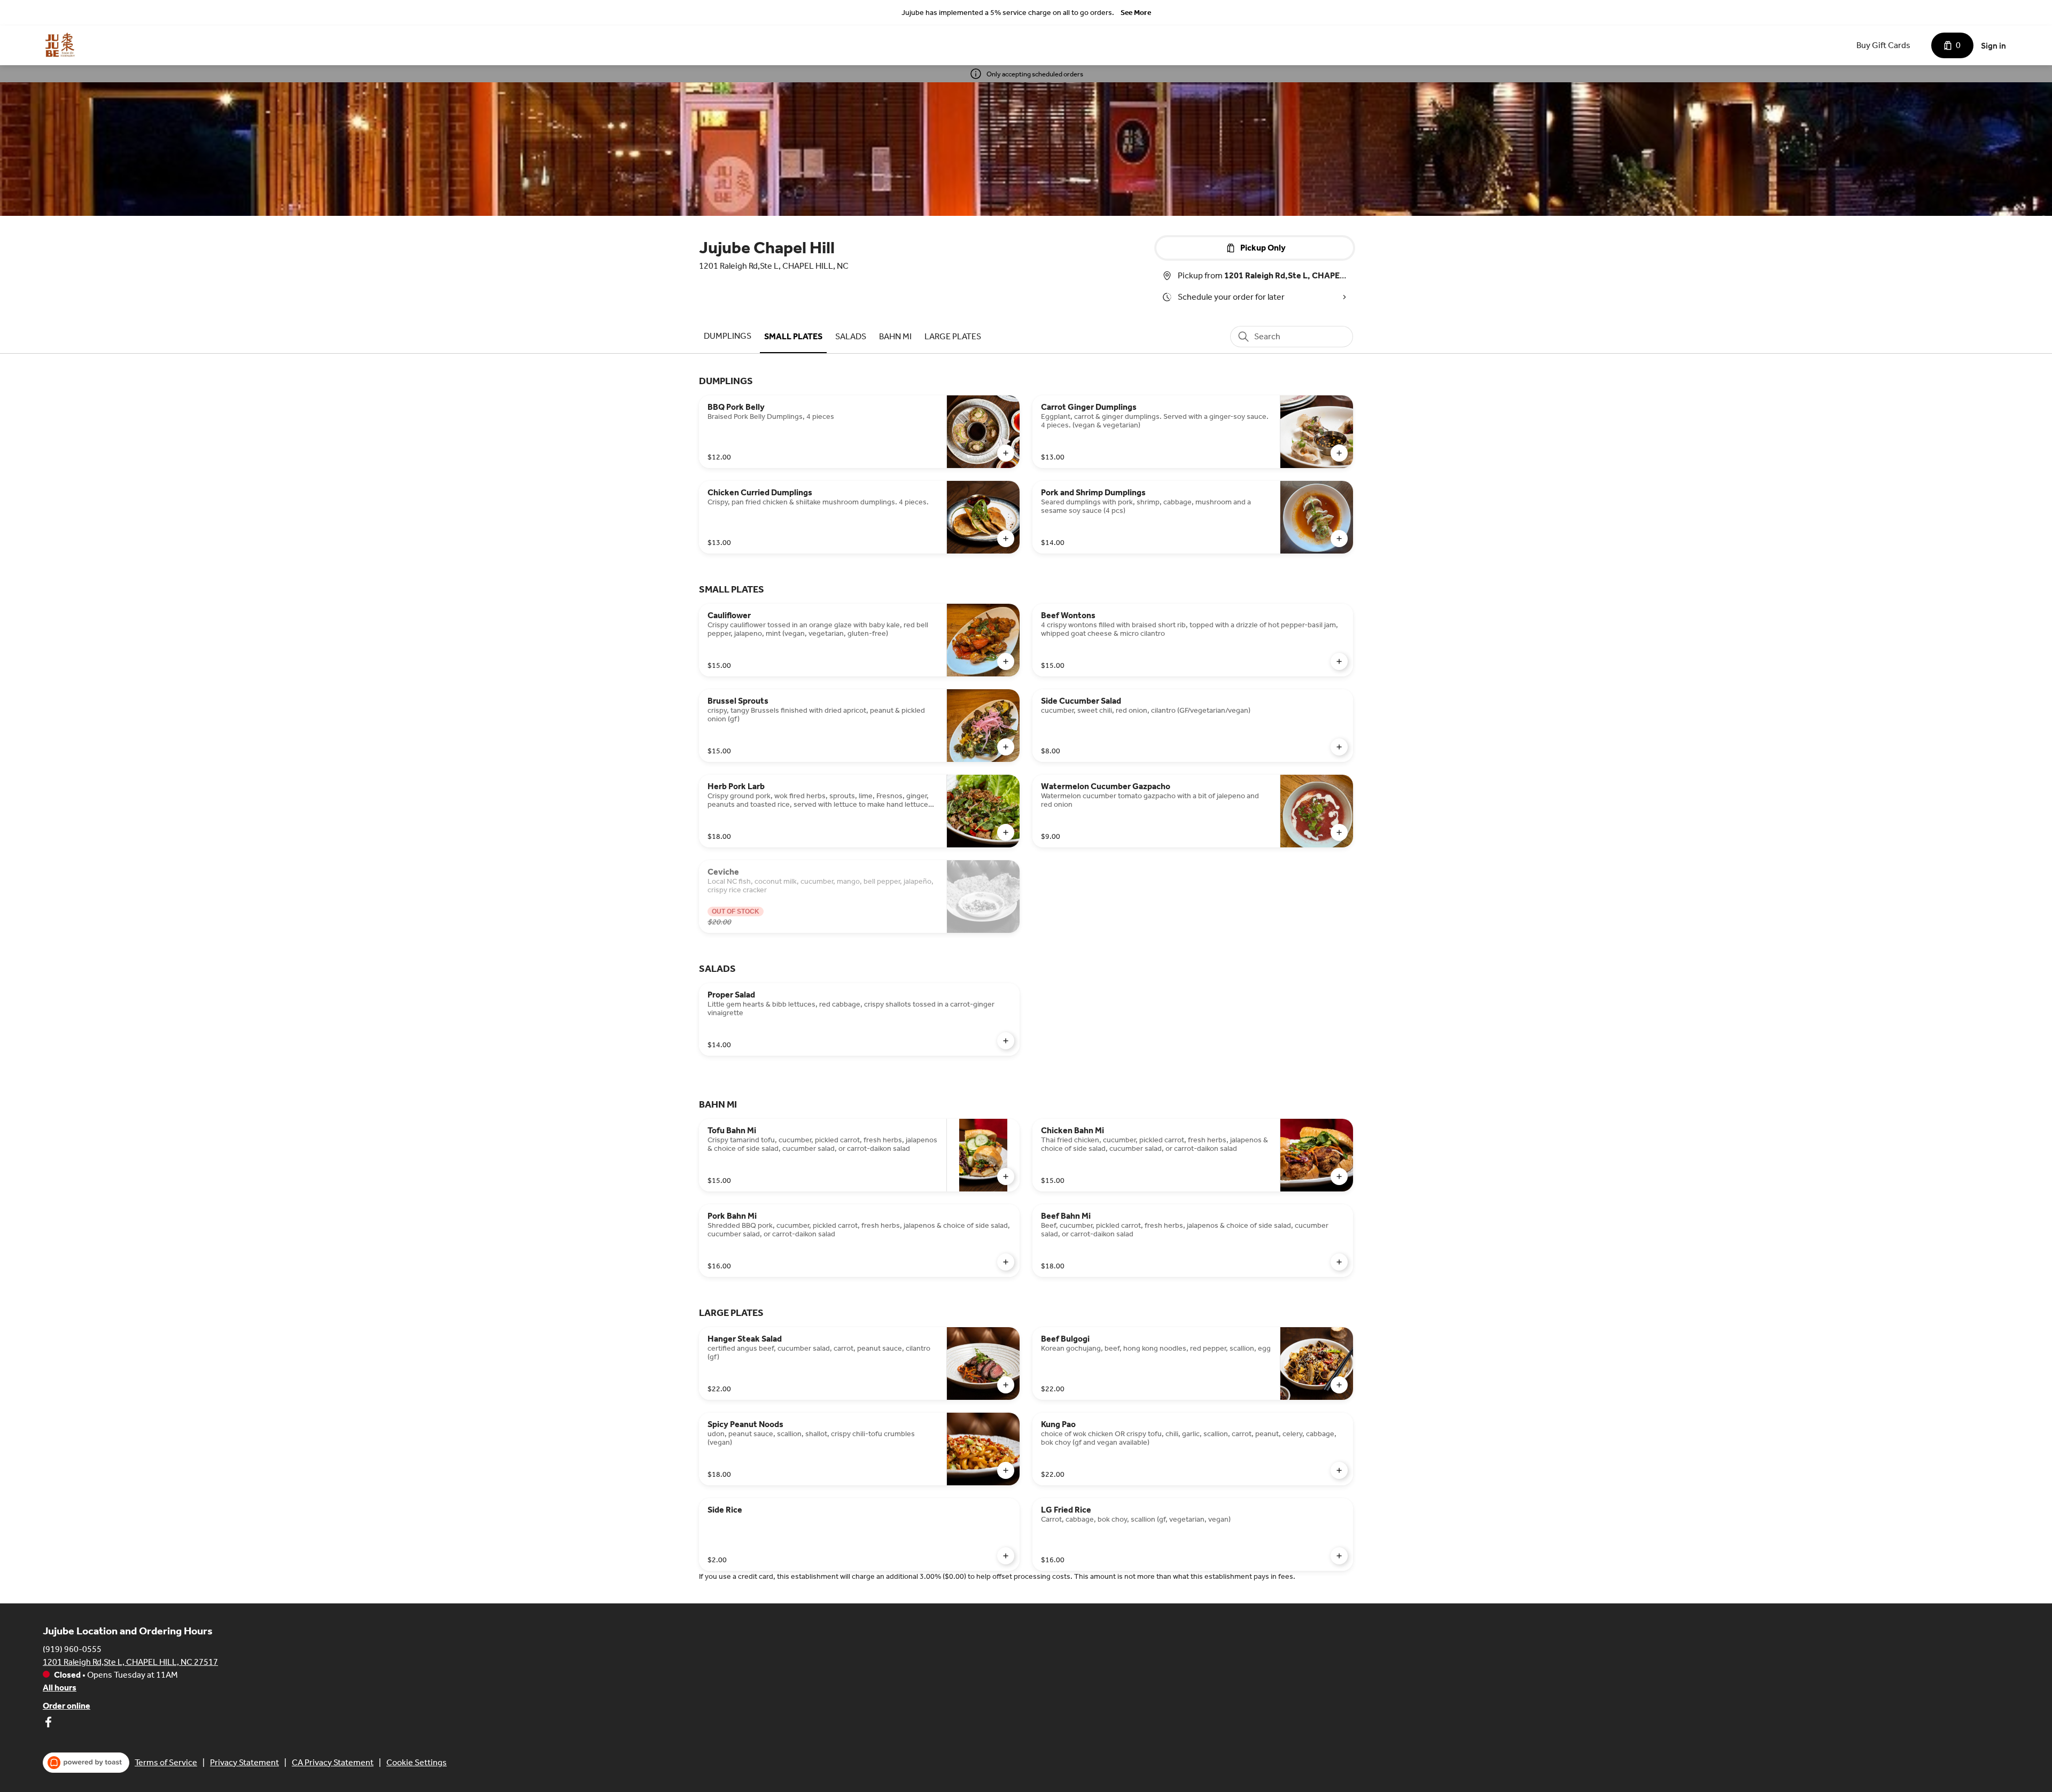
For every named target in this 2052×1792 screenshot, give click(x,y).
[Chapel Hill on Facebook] (48, 1724)
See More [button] (1136, 13)
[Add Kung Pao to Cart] (1339, 1470)
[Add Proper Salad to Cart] (1006, 1041)
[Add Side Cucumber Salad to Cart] (1339, 747)
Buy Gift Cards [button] (1883, 45)
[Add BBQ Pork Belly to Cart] (1006, 453)
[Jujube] (60, 45)
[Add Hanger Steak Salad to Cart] (1006, 1385)
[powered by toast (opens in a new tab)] (86, 1763)
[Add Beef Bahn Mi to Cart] (1339, 1262)
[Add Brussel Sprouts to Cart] (1006, 747)
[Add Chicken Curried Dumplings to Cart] (1006, 539)
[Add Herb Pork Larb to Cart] (1006, 832)
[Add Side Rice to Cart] (1006, 1556)
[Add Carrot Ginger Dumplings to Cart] (1339, 453)
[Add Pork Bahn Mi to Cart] (1006, 1262)
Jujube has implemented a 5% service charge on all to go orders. (1008, 13)
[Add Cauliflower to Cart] (1006, 661)
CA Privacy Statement (333, 1762)
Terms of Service (166, 1762)
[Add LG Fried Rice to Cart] (1339, 1556)
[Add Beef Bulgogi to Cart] (1339, 1385)
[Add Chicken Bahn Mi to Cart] (1339, 1177)
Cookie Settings (417, 1762)
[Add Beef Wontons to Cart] (1339, 661)
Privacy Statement (244, 1762)
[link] (728, 336)
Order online (67, 1706)
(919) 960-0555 (72, 1649)
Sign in (1993, 46)
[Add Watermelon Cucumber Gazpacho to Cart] (1339, 832)
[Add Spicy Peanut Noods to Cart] (1006, 1470)
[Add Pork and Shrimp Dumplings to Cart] (1339, 539)
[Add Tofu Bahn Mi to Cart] (1006, 1177)
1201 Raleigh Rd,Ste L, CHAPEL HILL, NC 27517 (130, 1662)
